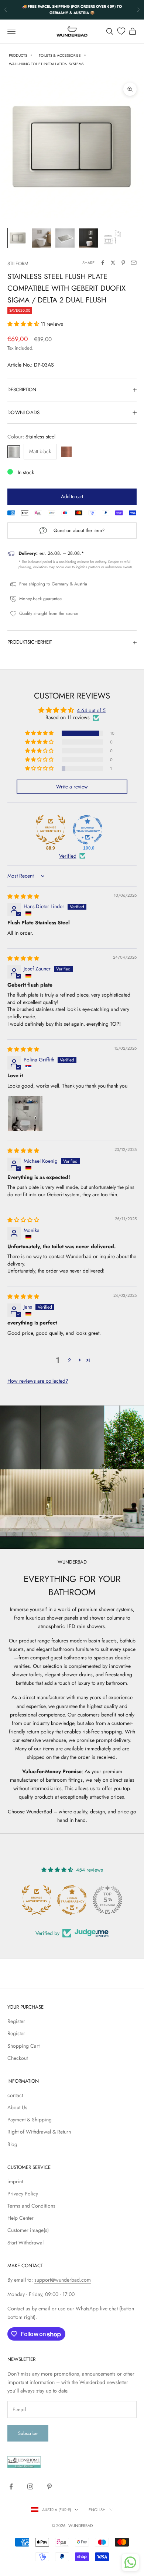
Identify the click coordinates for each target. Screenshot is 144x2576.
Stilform (18, 264)
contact (15, 2095)
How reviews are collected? (38, 1381)
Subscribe (28, 2433)
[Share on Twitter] (113, 263)
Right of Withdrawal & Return (39, 2132)
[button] (24, 324)
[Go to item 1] (18, 238)
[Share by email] (134, 263)
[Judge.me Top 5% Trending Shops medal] (107, 1900)
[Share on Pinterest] (123, 263)
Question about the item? (79, 530)
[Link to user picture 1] (25, 1113)
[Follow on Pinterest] (49, 2486)
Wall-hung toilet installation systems (46, 64)
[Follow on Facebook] (11, 2486)
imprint (15, 2181)
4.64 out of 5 (91, 710)
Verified (68, 856)
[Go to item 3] (65, 238)
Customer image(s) (28, 2230)
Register (16, 2021)
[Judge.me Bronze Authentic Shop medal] (37, 1900)
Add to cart (72, 496)
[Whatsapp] (130, 2562)
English (97, 2510)
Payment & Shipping (30, 2120)
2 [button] (69, 1360)
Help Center (20, 2218)
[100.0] (88, 830)
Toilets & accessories (60, 55)
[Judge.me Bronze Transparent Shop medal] (72, 1900)
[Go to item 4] (89, 238)
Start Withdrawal (25, 2243)
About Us (17, 2107)
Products (18, 55)
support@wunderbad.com (63, 2280)
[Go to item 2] (41, 238)
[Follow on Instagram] (30, 2486)
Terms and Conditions (31, 2206)
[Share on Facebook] (103, 263)
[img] (23, 896)
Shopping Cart (23, 2046)
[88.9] (51, 830)
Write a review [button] (72, 787)
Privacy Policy (23, 2194)
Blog (12, 2144)
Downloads (23, 412)
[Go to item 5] (112, 238)
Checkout (18, 2058)
